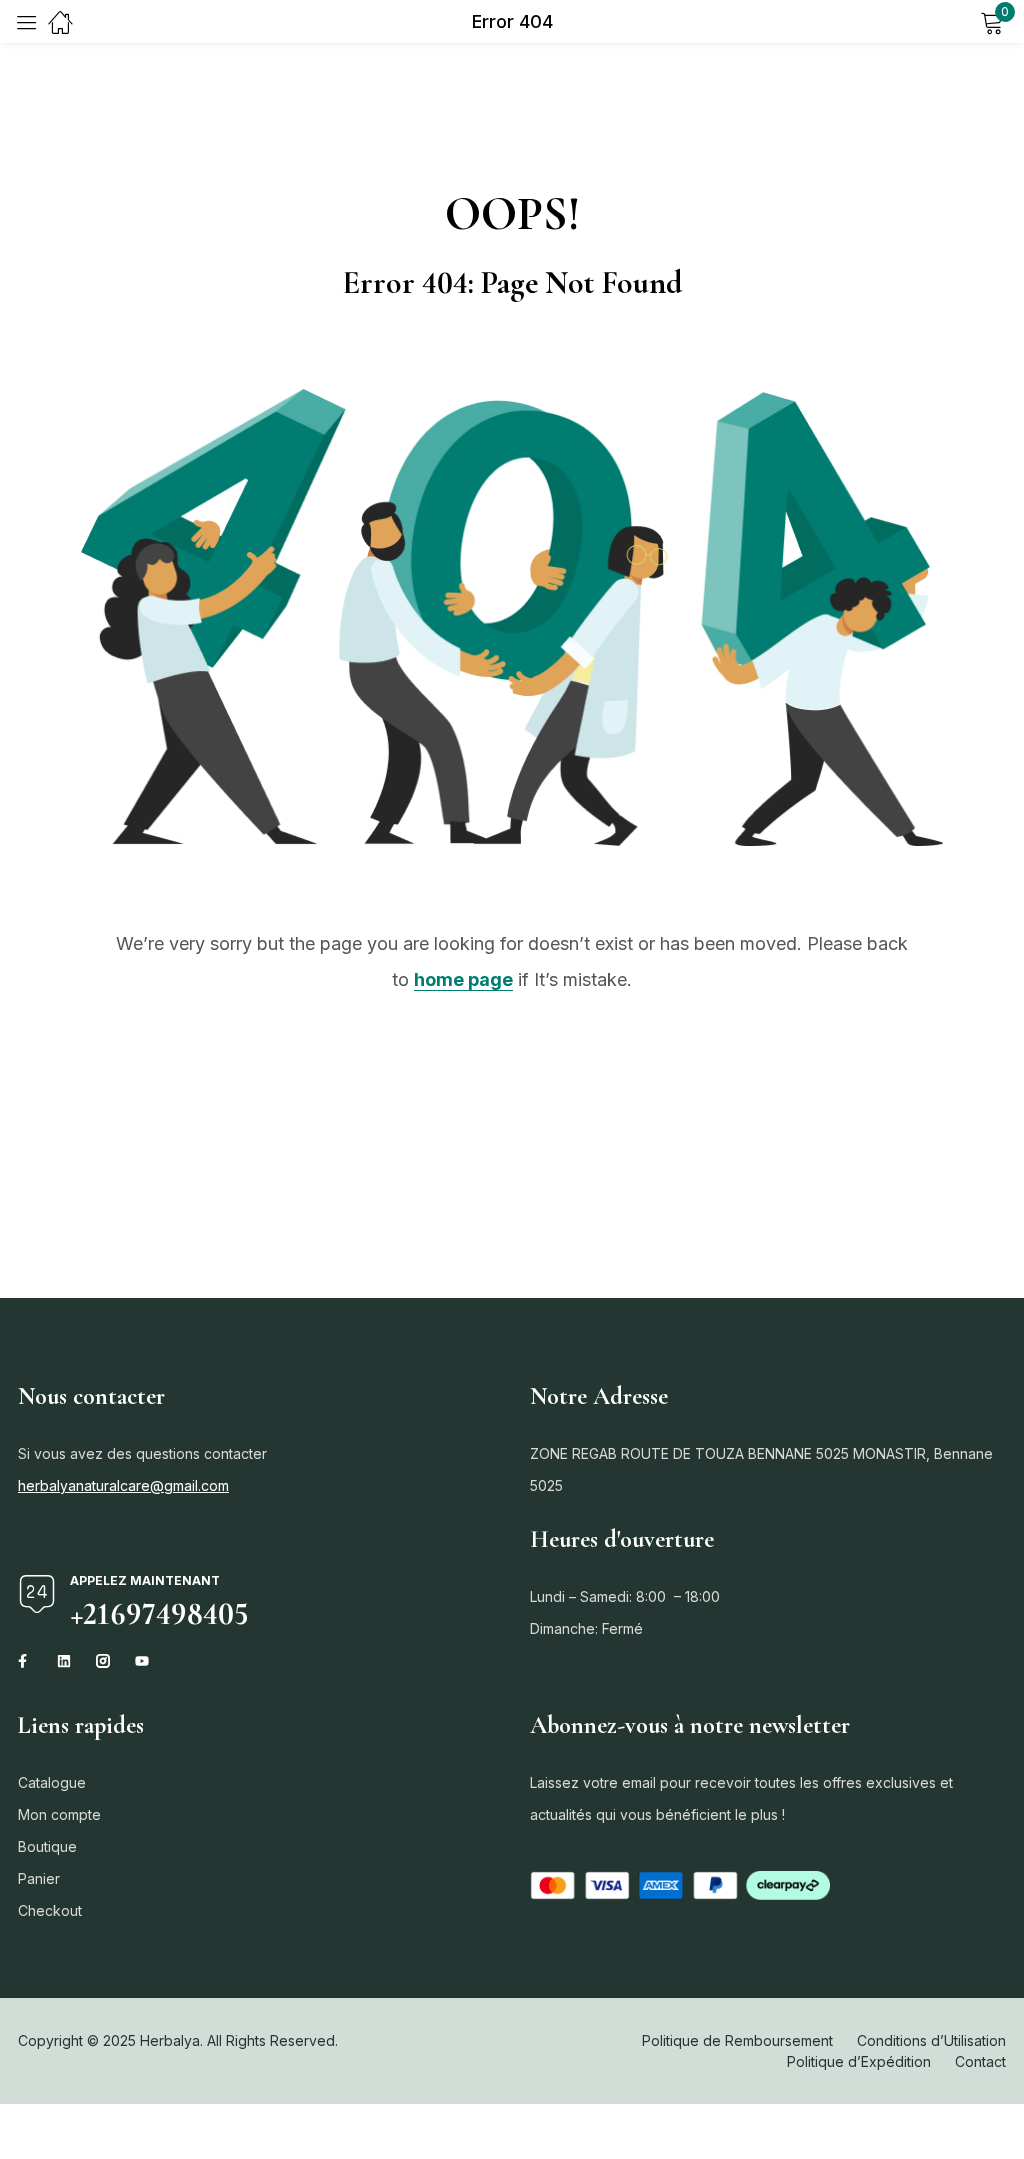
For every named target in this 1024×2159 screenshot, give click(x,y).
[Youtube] (142, 1661)
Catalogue (52, 1782)
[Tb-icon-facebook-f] (25, 1661)
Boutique (47, 1846)
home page (463, 979)
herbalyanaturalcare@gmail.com (123, 1485)
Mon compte (59, 1814)
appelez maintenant (145, 1580)
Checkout (50, 1910)
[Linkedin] (64, 1661)
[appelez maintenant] (37, 1594)
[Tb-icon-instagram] (103, 1661)
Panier (39, 1878)
